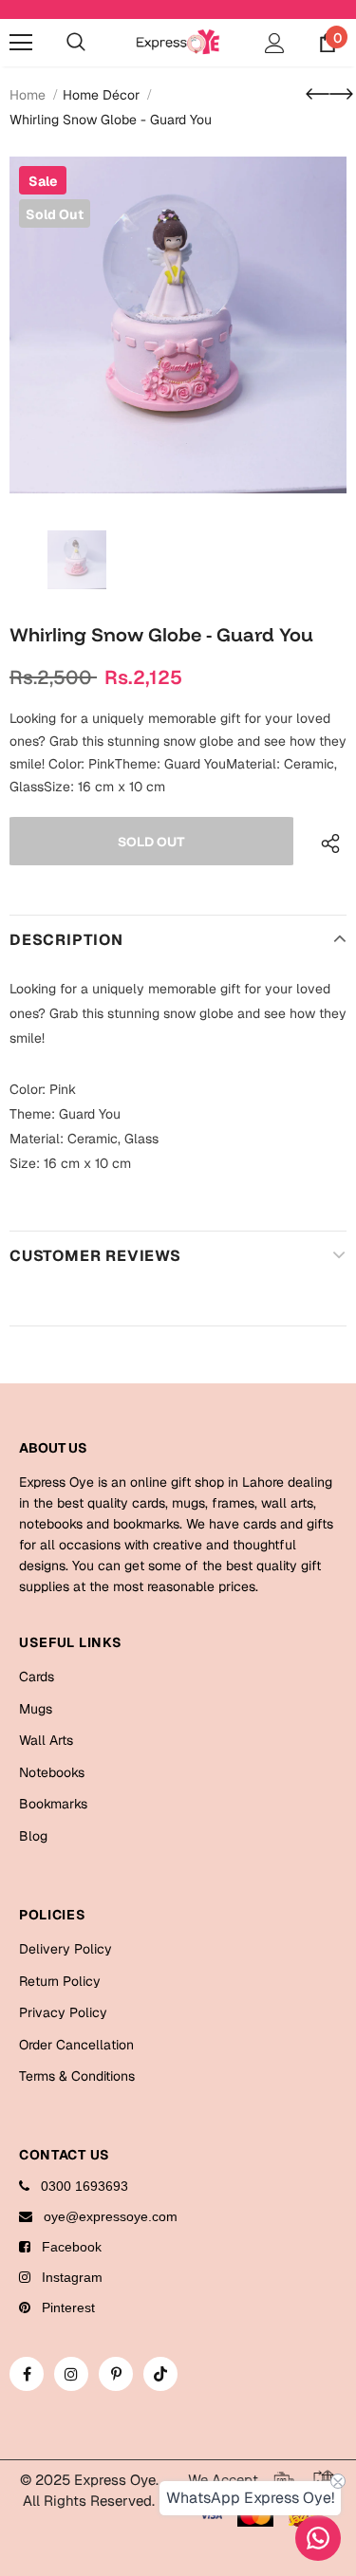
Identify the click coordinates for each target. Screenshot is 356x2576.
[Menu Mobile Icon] (21, 43)
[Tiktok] (160, 2374)
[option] (178, 325)
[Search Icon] (76, 43)
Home (28, 95)
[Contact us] (318, 2538)
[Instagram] (71, 2374)
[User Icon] (275, 43)
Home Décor (101, 95)
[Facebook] (27, 2374)
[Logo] (178, 42)
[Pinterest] (116, 2374)
